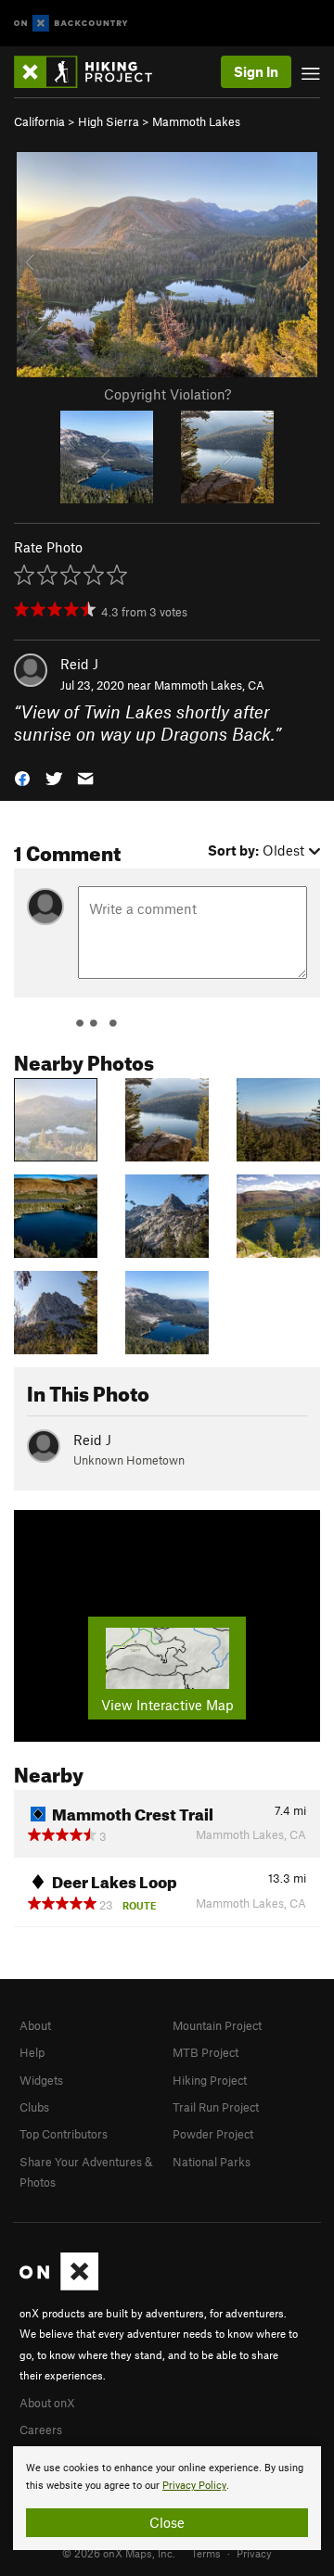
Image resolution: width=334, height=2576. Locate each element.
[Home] (92, 72)
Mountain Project (217, 2025)
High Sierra (109, 121)
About (35, 2025)
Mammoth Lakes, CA (209, 685)
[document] (167, 2498)
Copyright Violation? (167, 394)
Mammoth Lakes (196, 121)
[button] (22, 777)
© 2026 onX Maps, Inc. (119, 2553)
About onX (47, 2403)
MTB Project (206, 2052)
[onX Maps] (59, 2286)
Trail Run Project (216, 2107)
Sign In (256, 71)
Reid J (79, 664)
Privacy (254, 2553)
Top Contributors (64, 2134)
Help (32, 2052)
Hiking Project (210, 2080)
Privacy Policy (194, 2486)
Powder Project (213, 2134)
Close (167, 2522)
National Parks (212, 2162)
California (39, 121)
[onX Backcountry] (71, 24)
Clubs (34, 2107)
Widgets (41, 2080)
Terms (206, 2553)
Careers (41, 2430)
